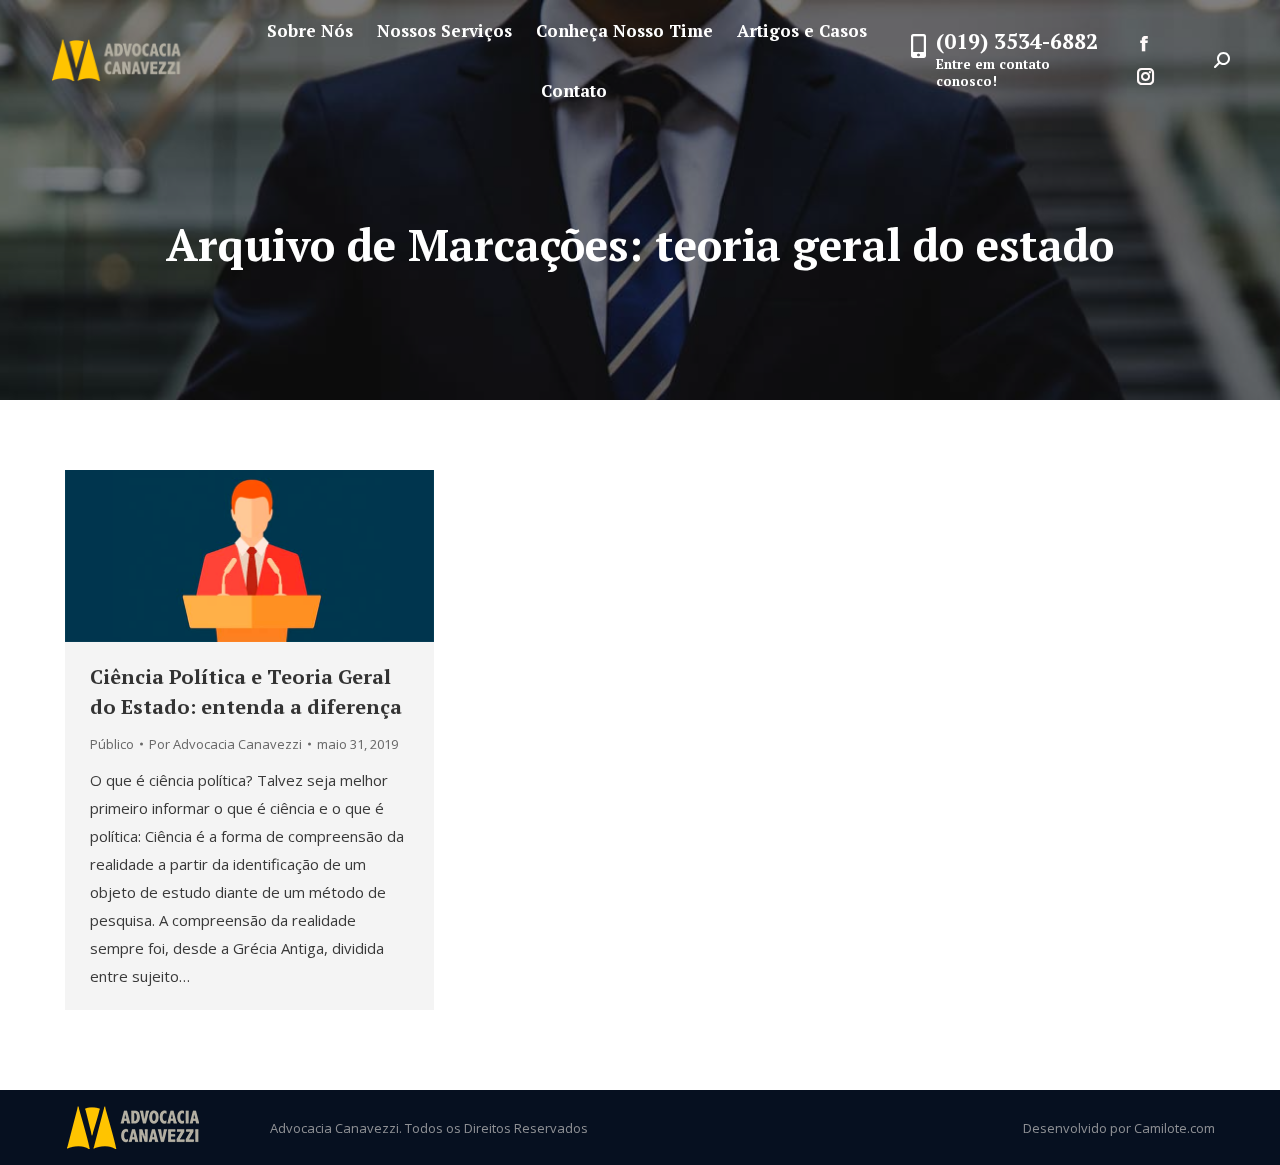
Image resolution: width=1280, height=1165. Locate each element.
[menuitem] (310, 30)
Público (112, 744)
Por (225, 744)
